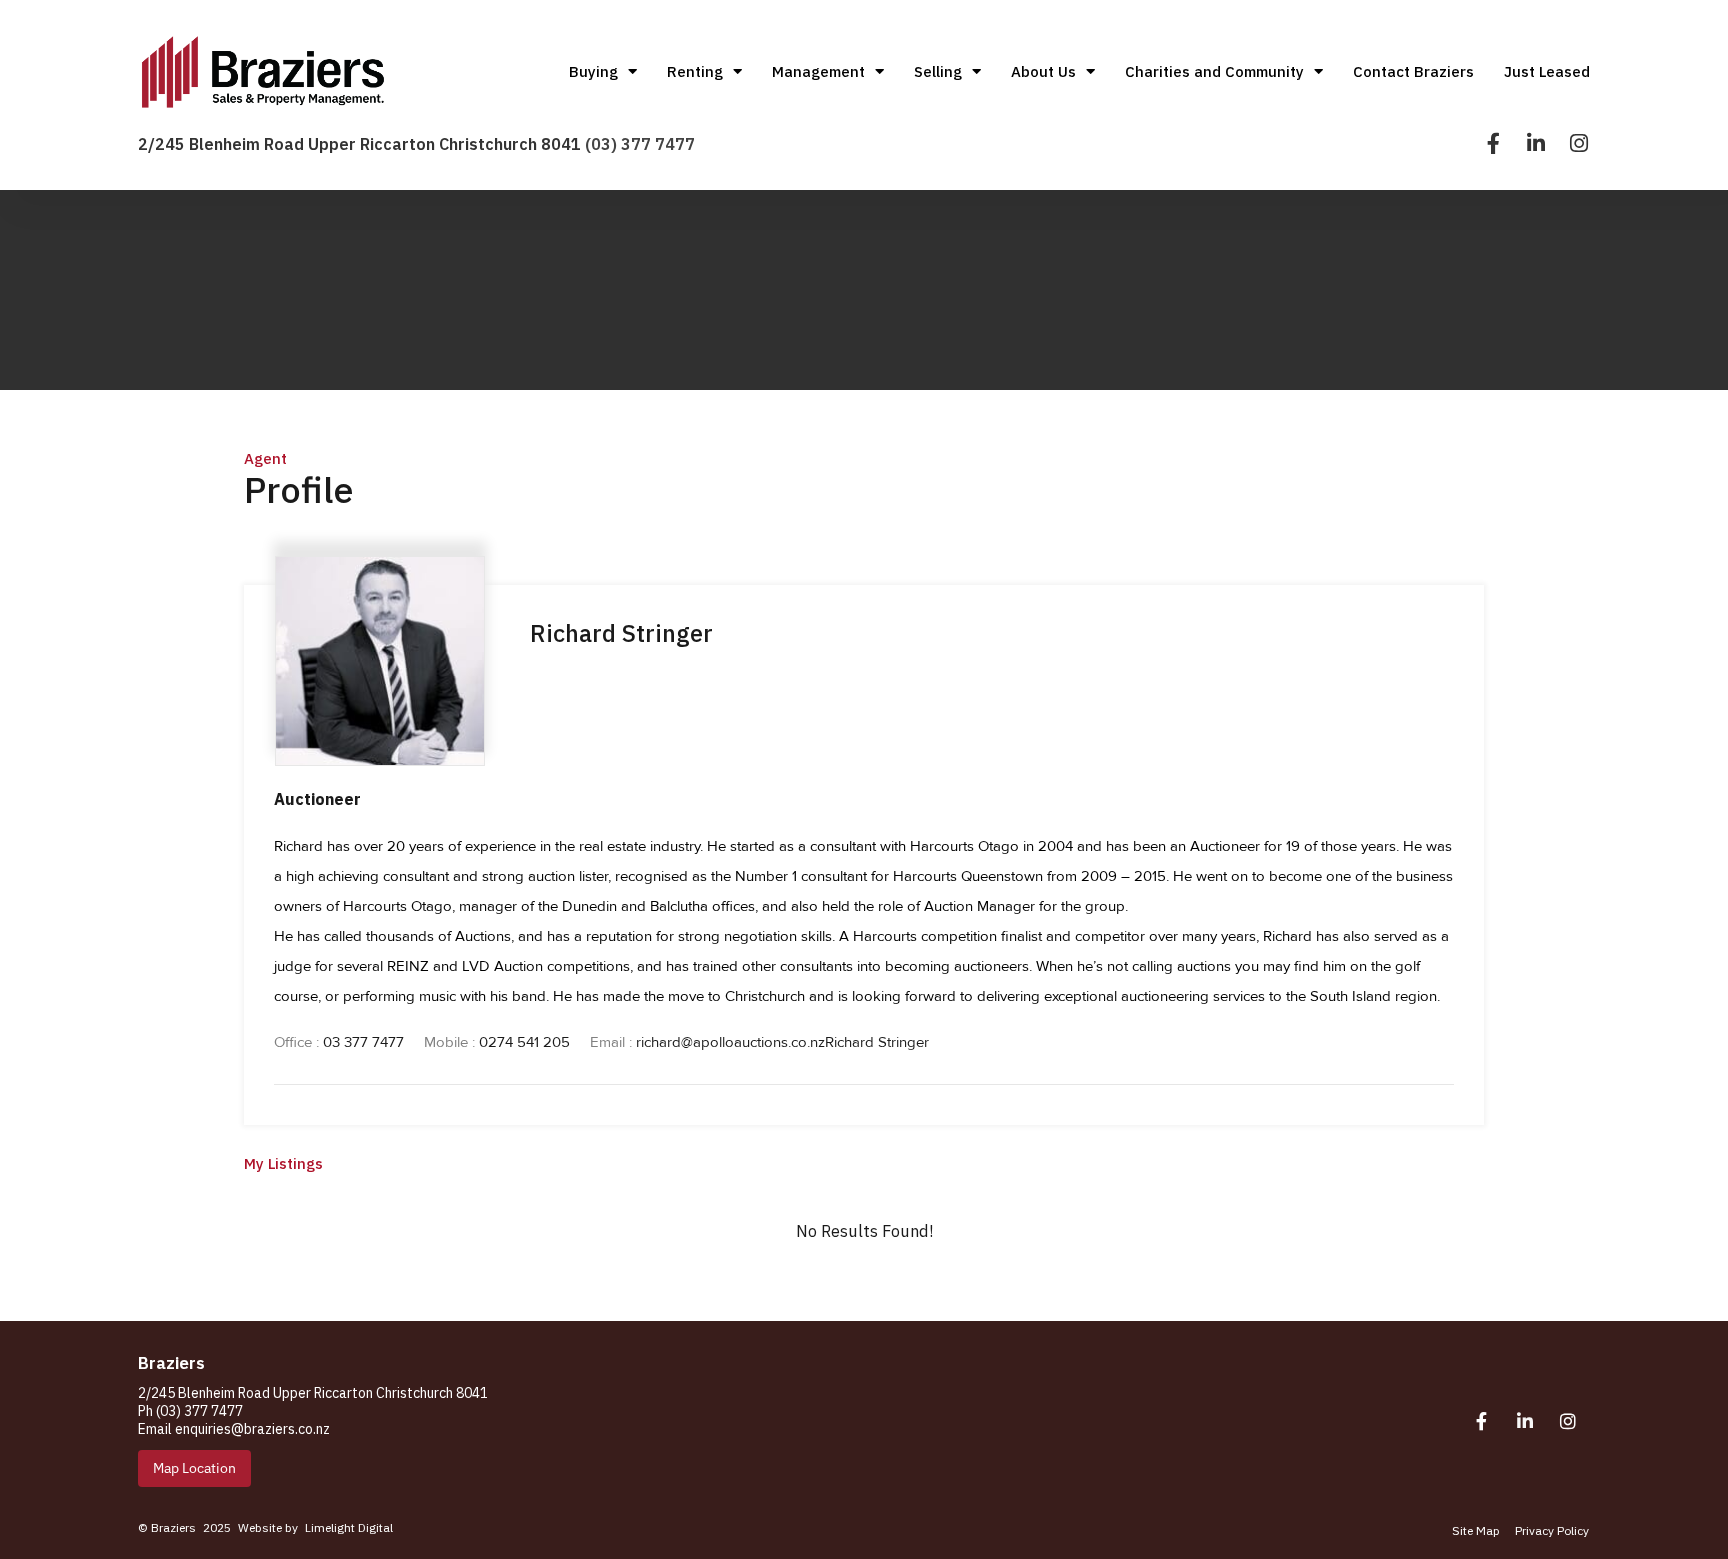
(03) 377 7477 (640, 144)
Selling (938, 71)
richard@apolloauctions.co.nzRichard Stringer (782, 1042)
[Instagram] (1579, 143)
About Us (1043, 71)
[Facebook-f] (1493, 143)
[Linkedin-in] (1536, 143)
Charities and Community (1214, 71)
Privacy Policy (1552, 1530)
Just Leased (1547, 71)
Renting (695, 71)
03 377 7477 (363, 1042)
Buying (593, 71)
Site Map (1476, 1530)
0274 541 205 (524, 1042)
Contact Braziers (1413, 71)
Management (818, 71)
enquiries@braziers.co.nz (252, 1429)
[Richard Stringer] (380, 754)
